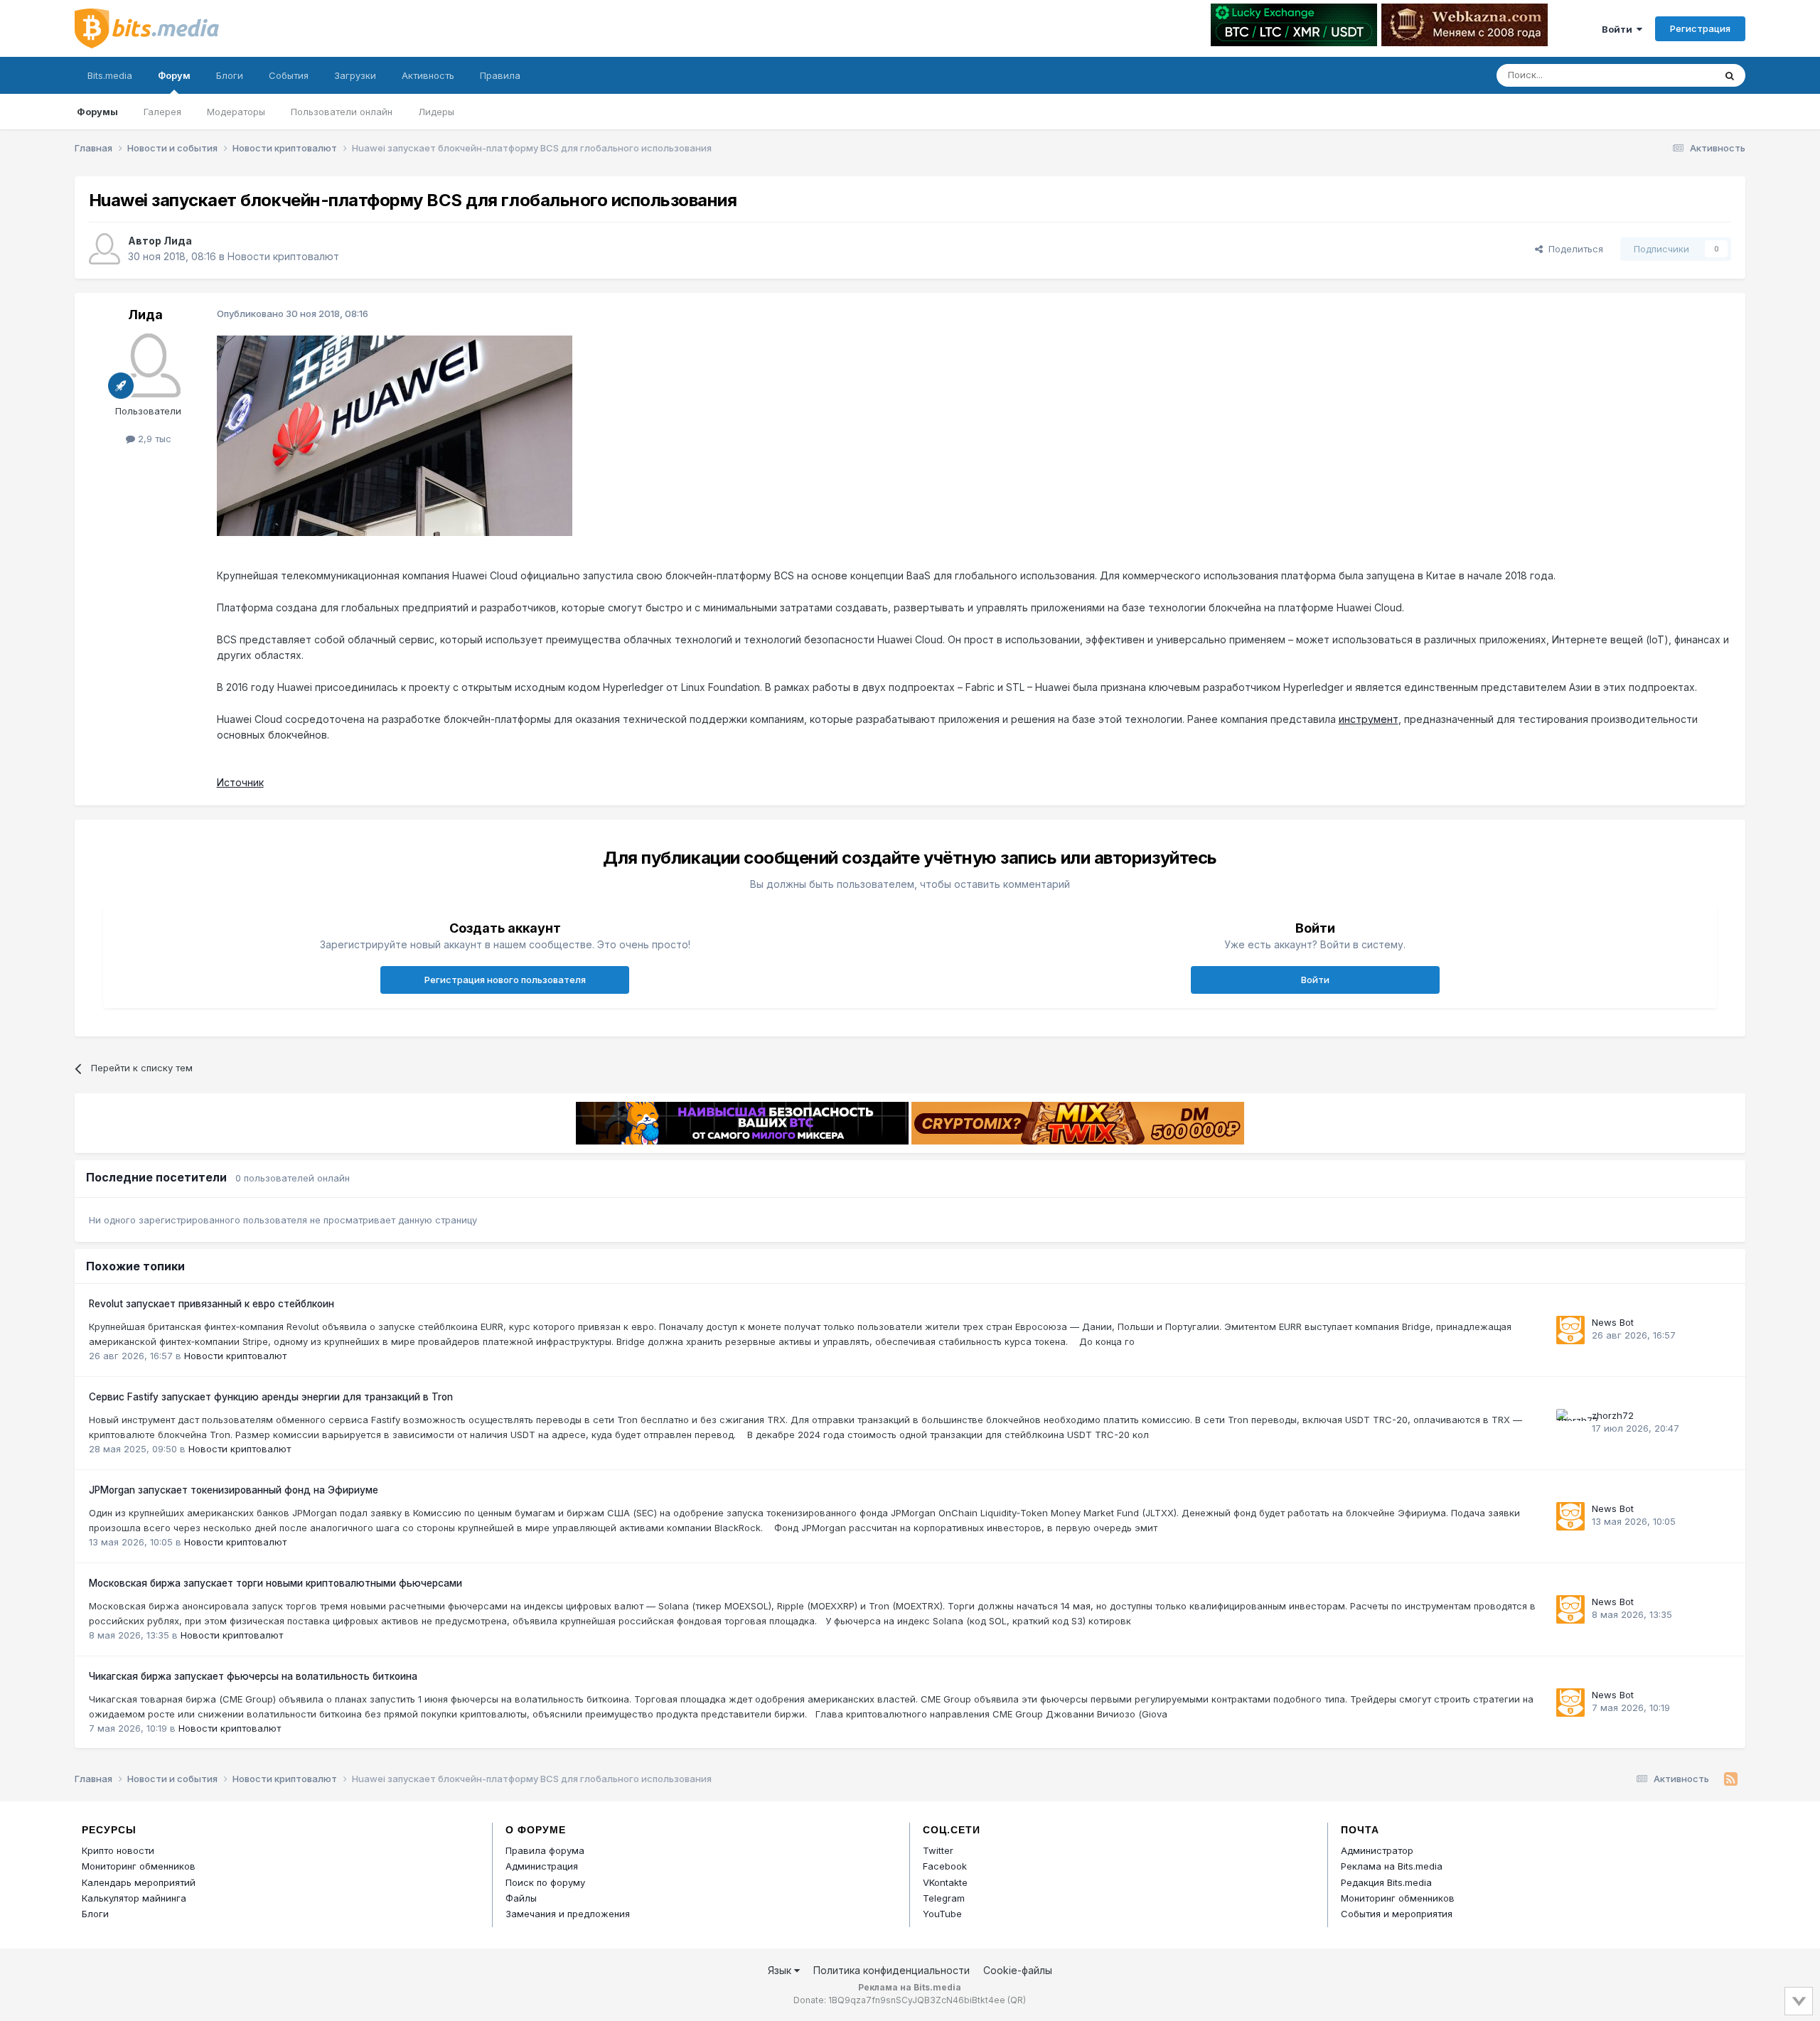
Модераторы (236, 112)
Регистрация (1700, 28)
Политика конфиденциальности (892, 1970)
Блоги (230, 75)
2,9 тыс (153, 439)
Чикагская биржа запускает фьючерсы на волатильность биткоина (253, 1676)
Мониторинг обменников (139, 1866)
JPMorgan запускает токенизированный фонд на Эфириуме (234, 1490)
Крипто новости (118, 1850)
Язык (781, 1970)
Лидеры (436, 112)
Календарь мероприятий (139, 1882)
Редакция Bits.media (1386, 1882)
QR (1017, 2000)
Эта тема (1676, 75)
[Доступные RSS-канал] (1731, 1779)
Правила (500, 75)
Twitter (938, 1850)
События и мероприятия (1397, 1914)
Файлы (521, 1898)
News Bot (1613, 1322)
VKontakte (945, 1882)
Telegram (944, 1898)
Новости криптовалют (283, 256)
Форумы (97, 112)
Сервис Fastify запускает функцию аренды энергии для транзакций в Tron (271, 1397)
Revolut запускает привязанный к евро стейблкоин (212, 1304)
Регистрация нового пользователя (505, 980)
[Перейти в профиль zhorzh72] (1570, 1423)
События (289, 75)
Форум (174, 75)
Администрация (542, 1866)
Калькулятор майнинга (134, 1898)
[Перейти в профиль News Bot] (1570, 1330)
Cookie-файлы (1018, 1970)
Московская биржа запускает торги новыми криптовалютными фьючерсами (275, 1583)
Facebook (945, 1866)
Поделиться (1573, 249)
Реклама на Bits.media (1392, 1866)
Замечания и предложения (568, 1914)
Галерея (162, 112)
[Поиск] (1730, 75)
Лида (178, 241)
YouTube (942, 1914)
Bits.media (110, 75)
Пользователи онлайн (342, 112)
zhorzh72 (1613, 1415)
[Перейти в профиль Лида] (105, 249)
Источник (240, 782)
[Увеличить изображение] (395, 435)
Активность (428, 75)
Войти (1619, 29)
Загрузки (355, 75)
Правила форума (545, 1850)
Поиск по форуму (545, 1882)
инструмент (1369, 719)
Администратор (1377, 1850)
